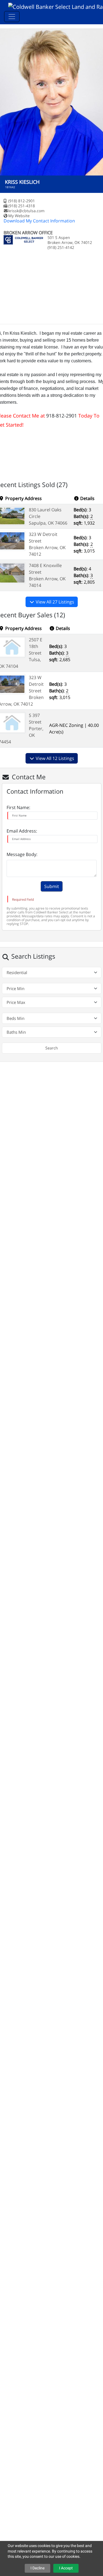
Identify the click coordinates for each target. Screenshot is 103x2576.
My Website (19, 216)
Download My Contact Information (39, 221)
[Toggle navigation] (12, 17)
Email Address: (22, 831)
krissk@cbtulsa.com (26, 211)
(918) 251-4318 (22, 206)
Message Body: (22, 854)
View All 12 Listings (54, 758)
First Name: (18, 807)
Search (52, 1048)
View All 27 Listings (54, 602)
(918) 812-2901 (22, 201)
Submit (52, 886)
